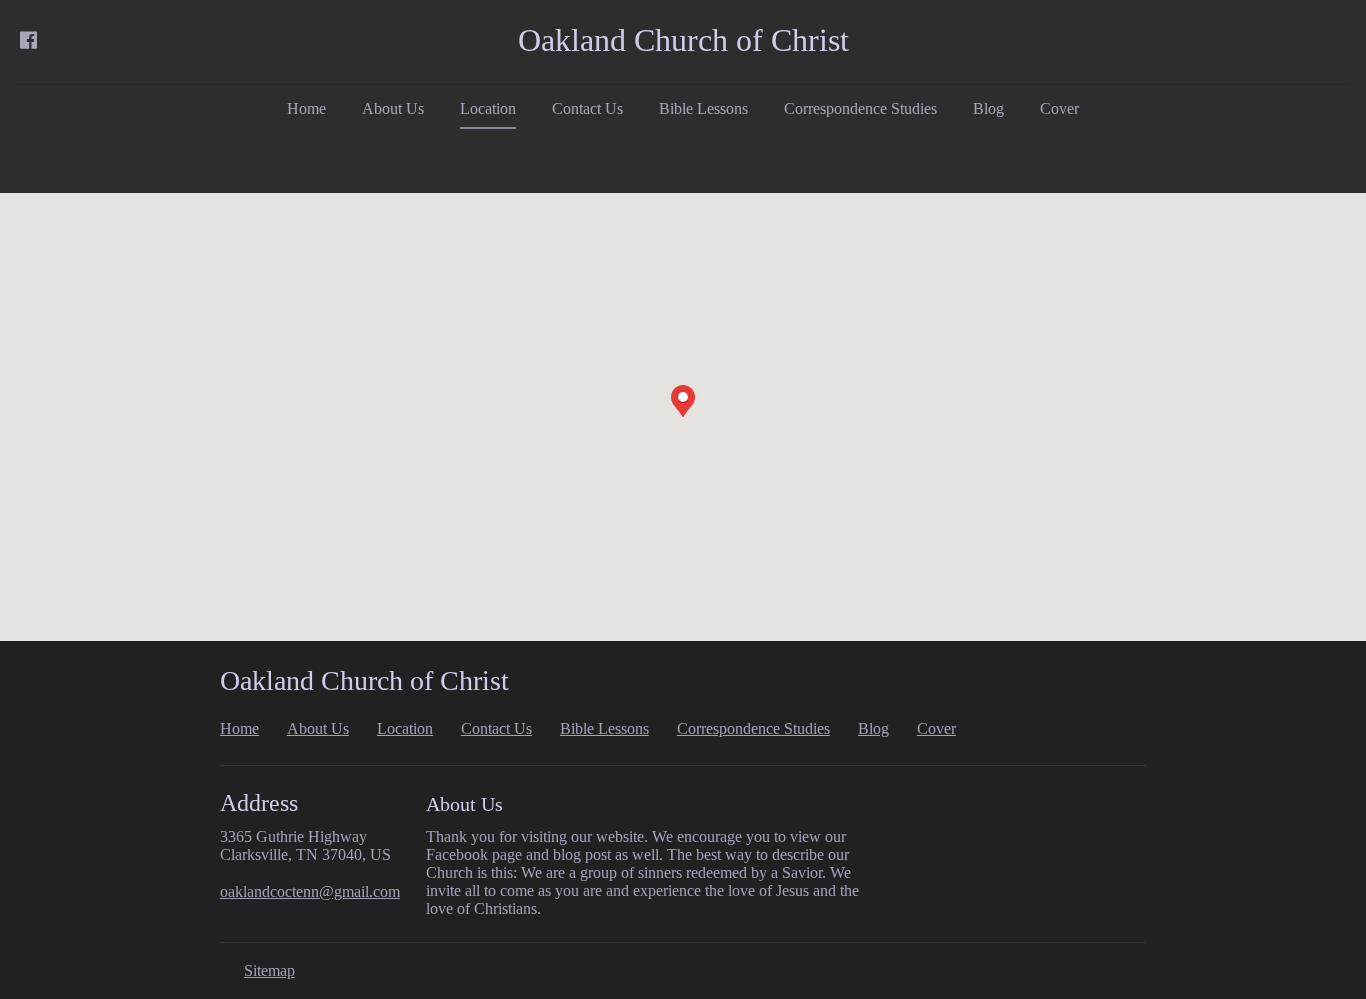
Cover (1059, 108)
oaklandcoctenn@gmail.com (310, 891)
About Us (393, 108)
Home (306, 108)
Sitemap (269, 970)
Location (488, 108)
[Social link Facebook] (28, 40)
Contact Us (587, 108)
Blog (988, 108)
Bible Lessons (703, 108)
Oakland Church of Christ (683, 40)
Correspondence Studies (860, 108)
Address (259, 803)
